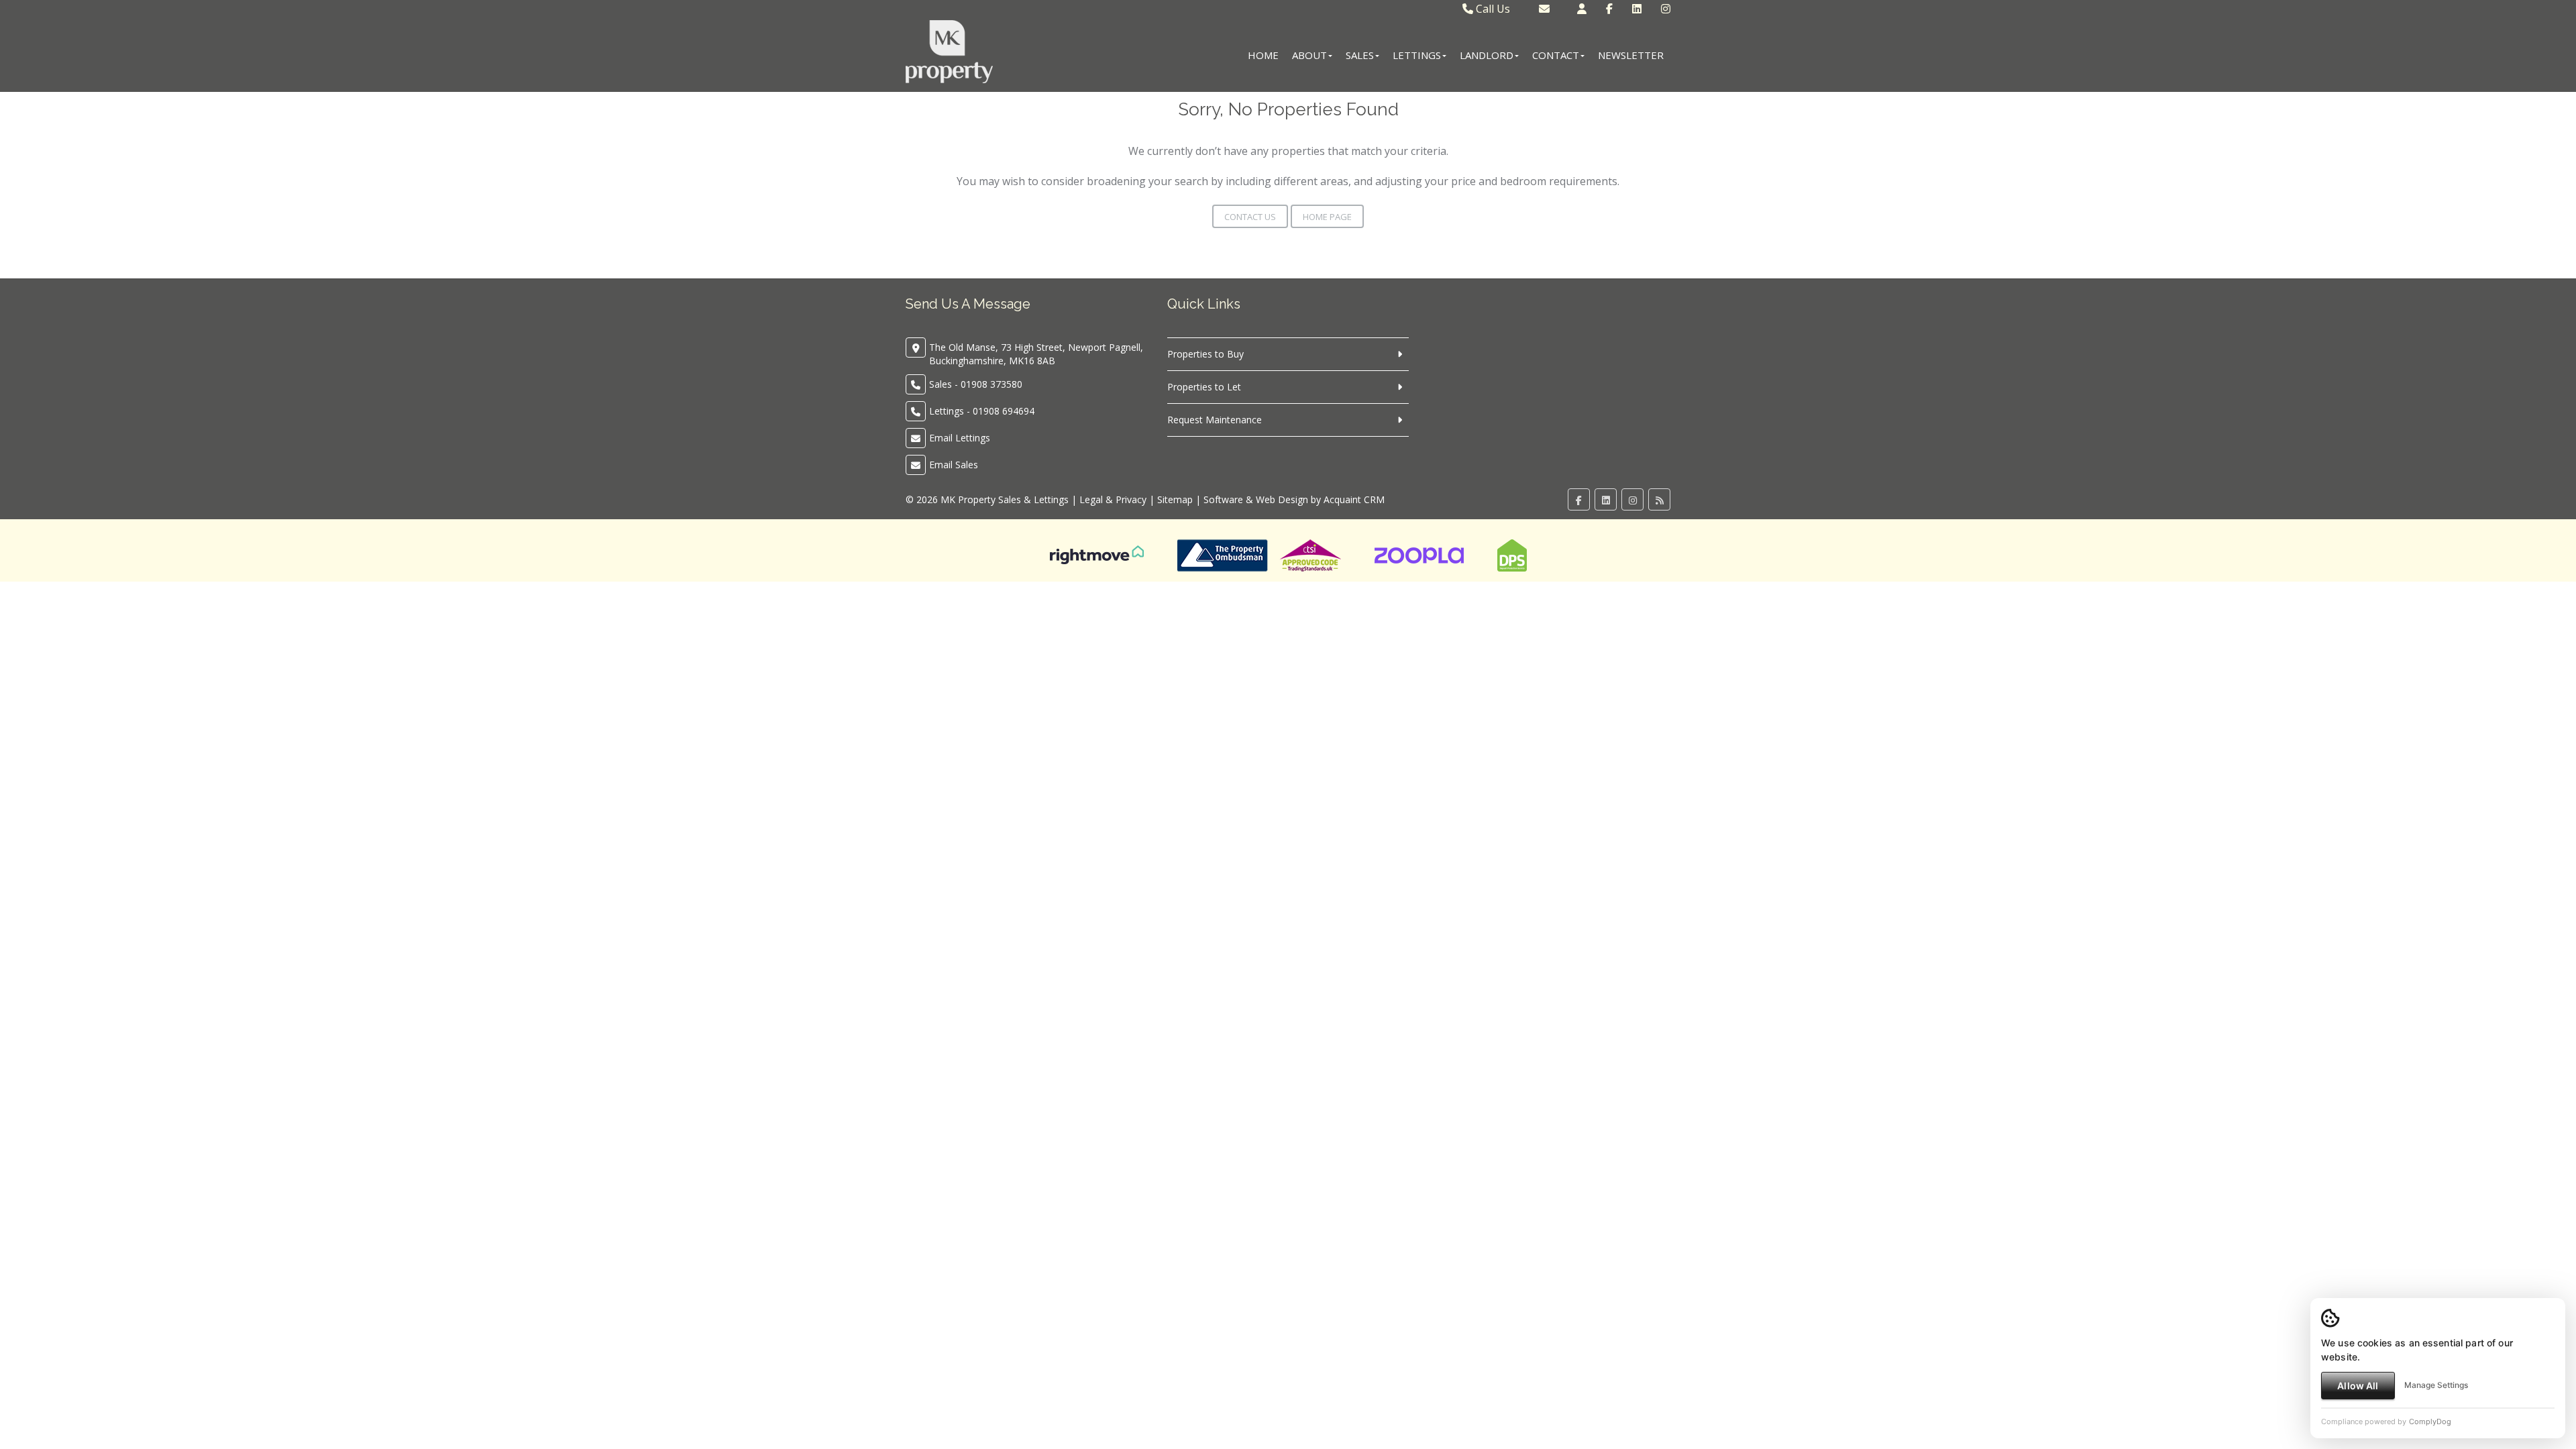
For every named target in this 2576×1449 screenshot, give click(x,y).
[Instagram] (1666, 9)
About (1309, 55)
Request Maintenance (1215, 420)
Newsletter (1631, 55)
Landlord (1487, 55)
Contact (1556, 55)
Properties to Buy (1205, 354)
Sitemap (1175, 499)
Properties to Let (1204, 387)
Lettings (1417, 55)
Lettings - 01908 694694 (982, 411)
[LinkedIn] (1637, 9)
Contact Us (1250, 217)
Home (1263, 55)
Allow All (2358, 1386)
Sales (1360, 55)
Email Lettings (960, 438)
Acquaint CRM (1354, 499)
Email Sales (954, 465)
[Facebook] (1609, 9)
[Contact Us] (1582, 9)
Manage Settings (2436, 1385)
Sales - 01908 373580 (976, 384)
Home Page (1327, 217)
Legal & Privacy (1113, 499)
